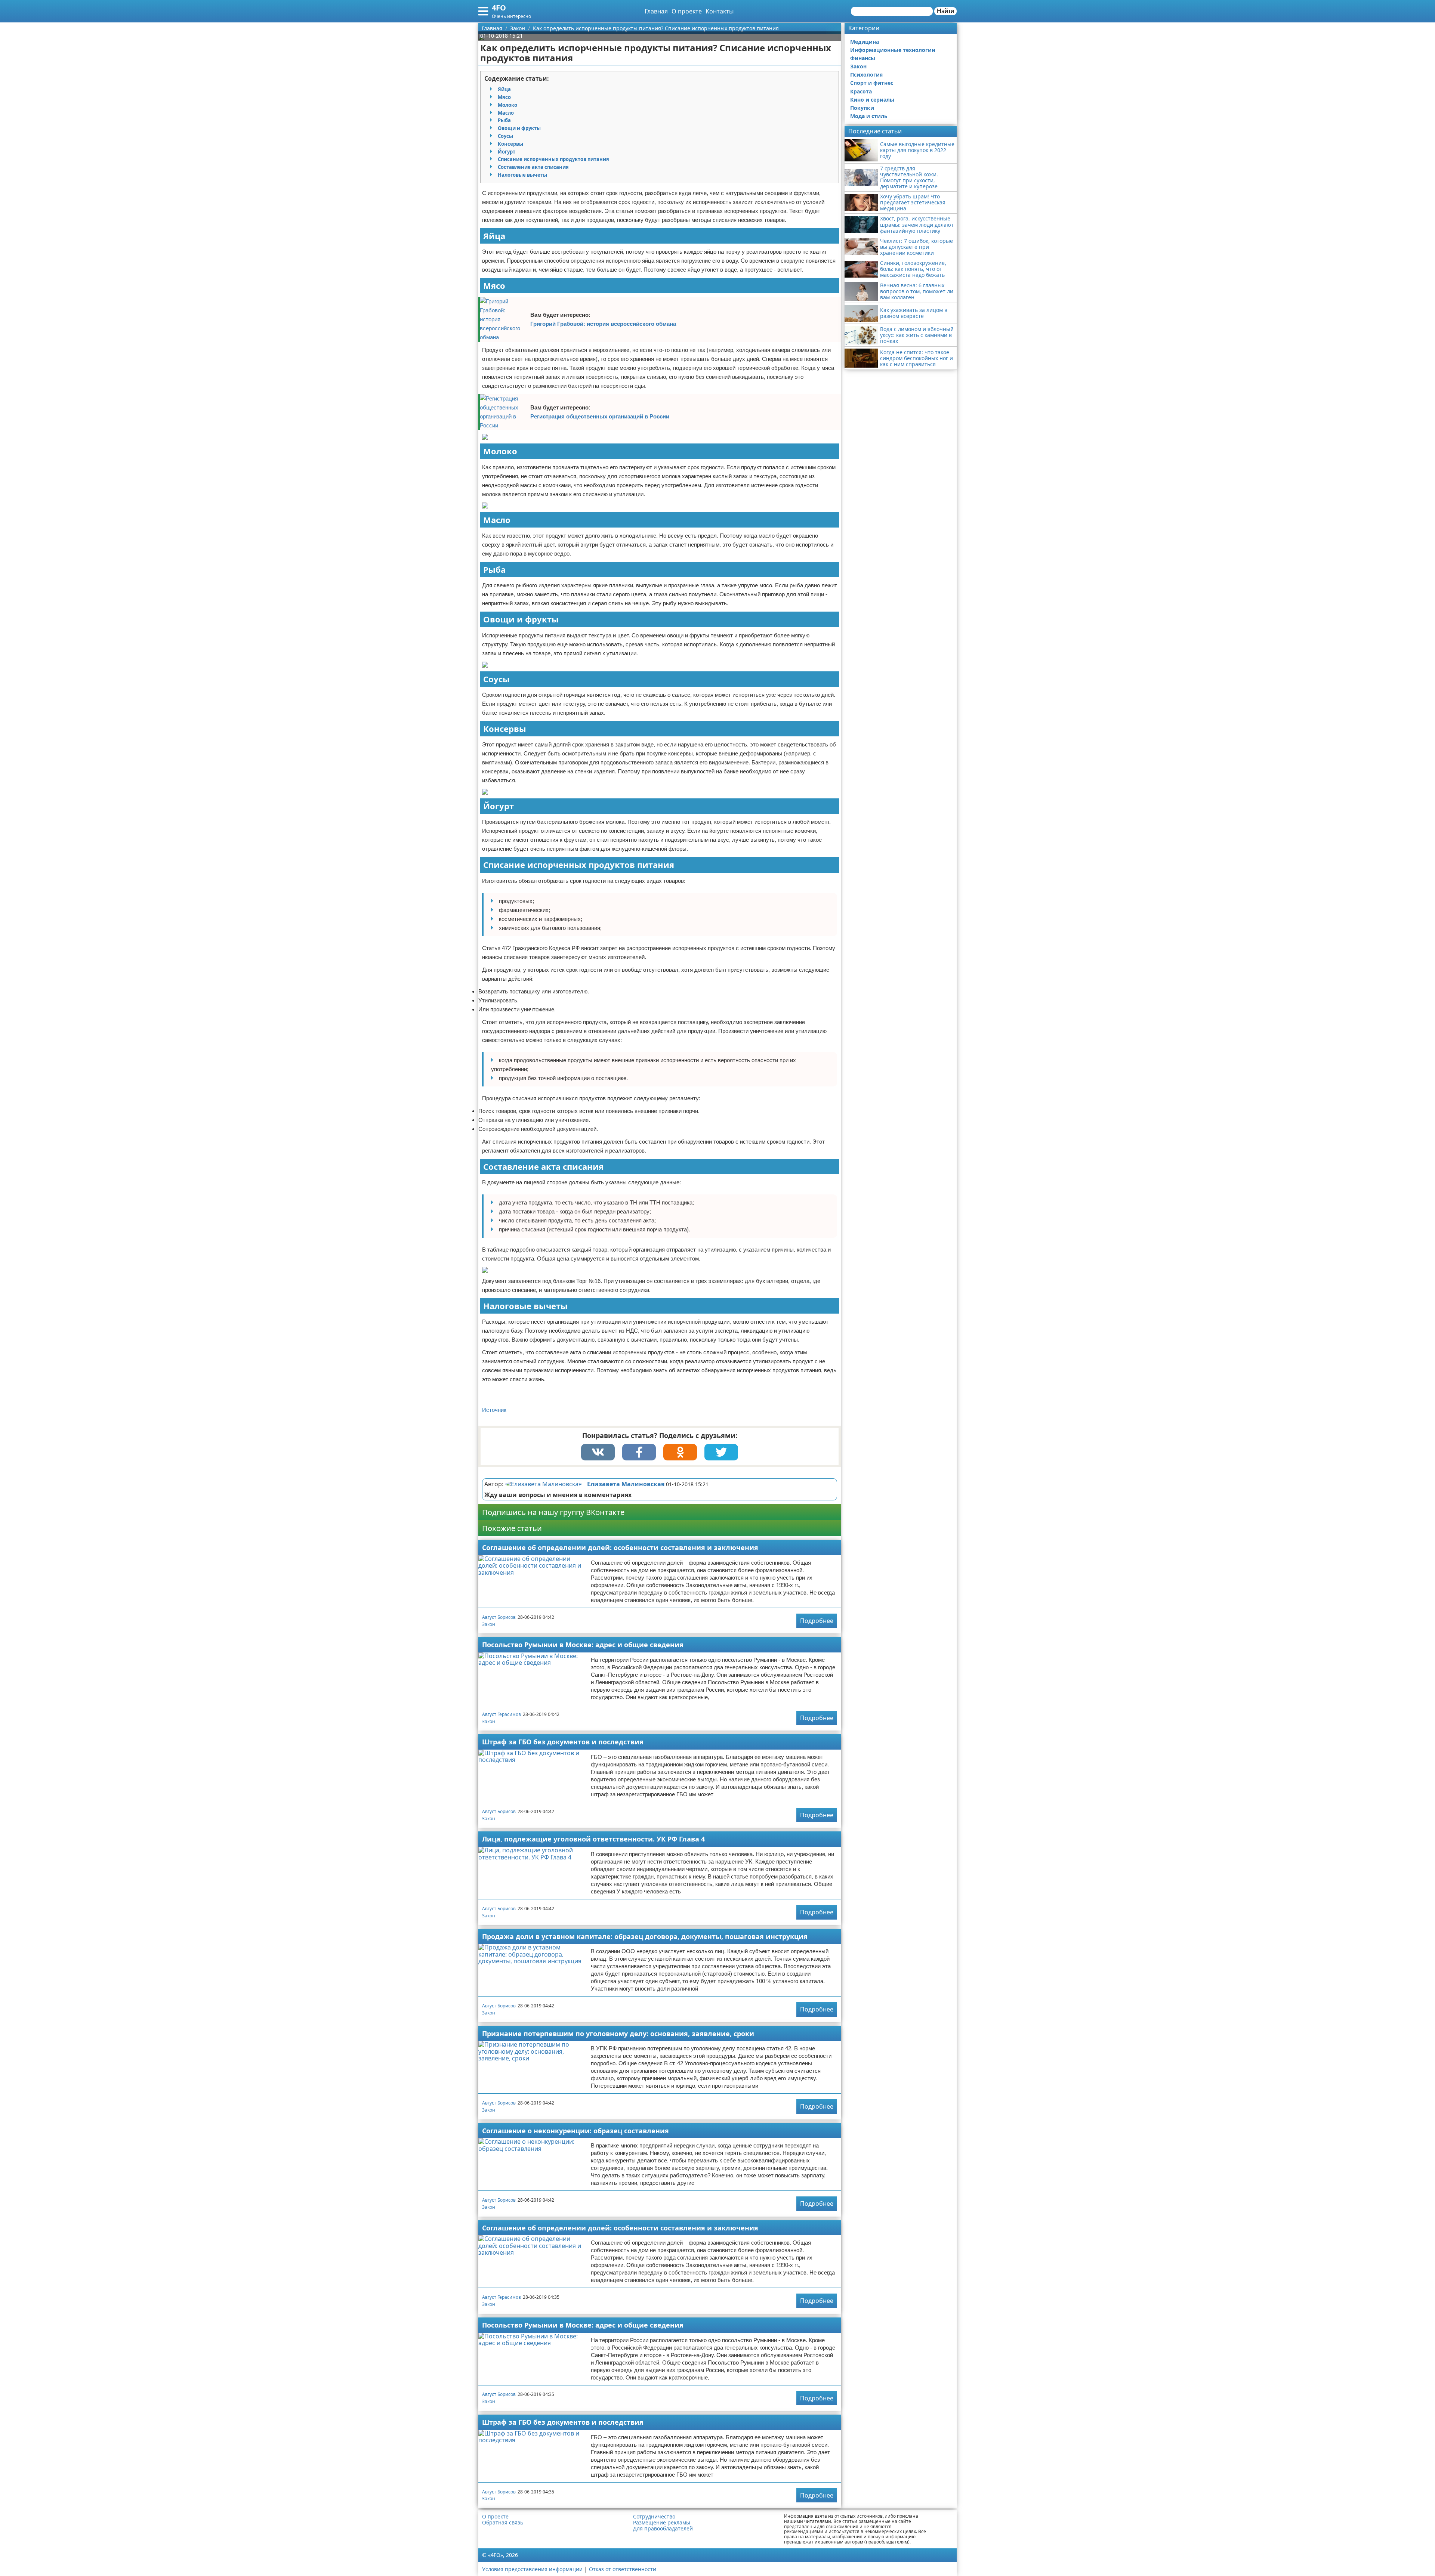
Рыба (504, 120)
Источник (494, 1410)
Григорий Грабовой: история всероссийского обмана (603, 324)
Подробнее (817, 1621)
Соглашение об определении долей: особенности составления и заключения (620, 1547)
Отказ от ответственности (623, 2569)
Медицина (865, 42)
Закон (489, 1624)
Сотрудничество (654, 2517)
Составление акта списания (533, 167)
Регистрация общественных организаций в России (600, 416)
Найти (945, 11)
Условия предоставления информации (532, 2569)
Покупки (862, 108)
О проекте (687, 11)
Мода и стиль (869, 116)
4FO (499, 8)
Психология (866, 75)
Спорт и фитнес (872, 83)
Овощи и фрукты (519, 128)
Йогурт (507, 152)
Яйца (504, 89)
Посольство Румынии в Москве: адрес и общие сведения (583, 1645)
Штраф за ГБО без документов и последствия (563, 1742)
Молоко (507, 105)
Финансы (863, 58)
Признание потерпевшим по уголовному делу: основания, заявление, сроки (618, 2034)
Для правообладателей (663, 2529)
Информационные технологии (893, 50)
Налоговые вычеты (522, 175)
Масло (506, 113)
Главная (656, 11)
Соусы (505, 136)
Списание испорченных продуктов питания (553, 159)
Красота (861, 91)
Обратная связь (503, 2523)
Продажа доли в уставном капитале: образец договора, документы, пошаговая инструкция (645, 1936)
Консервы (510, 144)
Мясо (504, 97)
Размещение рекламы (662, 2523)
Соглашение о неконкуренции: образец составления (575, 2131)
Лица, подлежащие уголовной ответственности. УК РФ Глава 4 (593, 1839)
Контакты (720, 11)
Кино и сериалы (872, 100)
